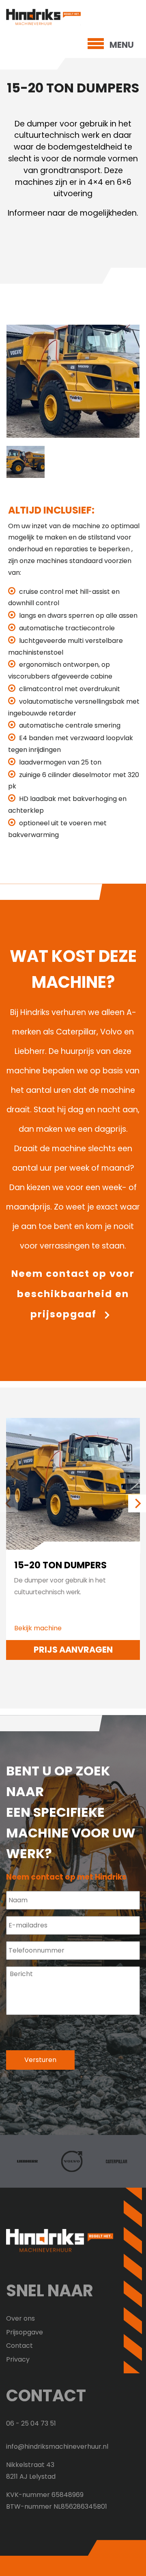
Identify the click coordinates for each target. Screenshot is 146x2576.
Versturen (40, 2060)
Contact (19, 2346)
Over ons (20, 2318)
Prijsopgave (25, 2332)
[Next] (133, 1500)
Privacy (18, 2359)
